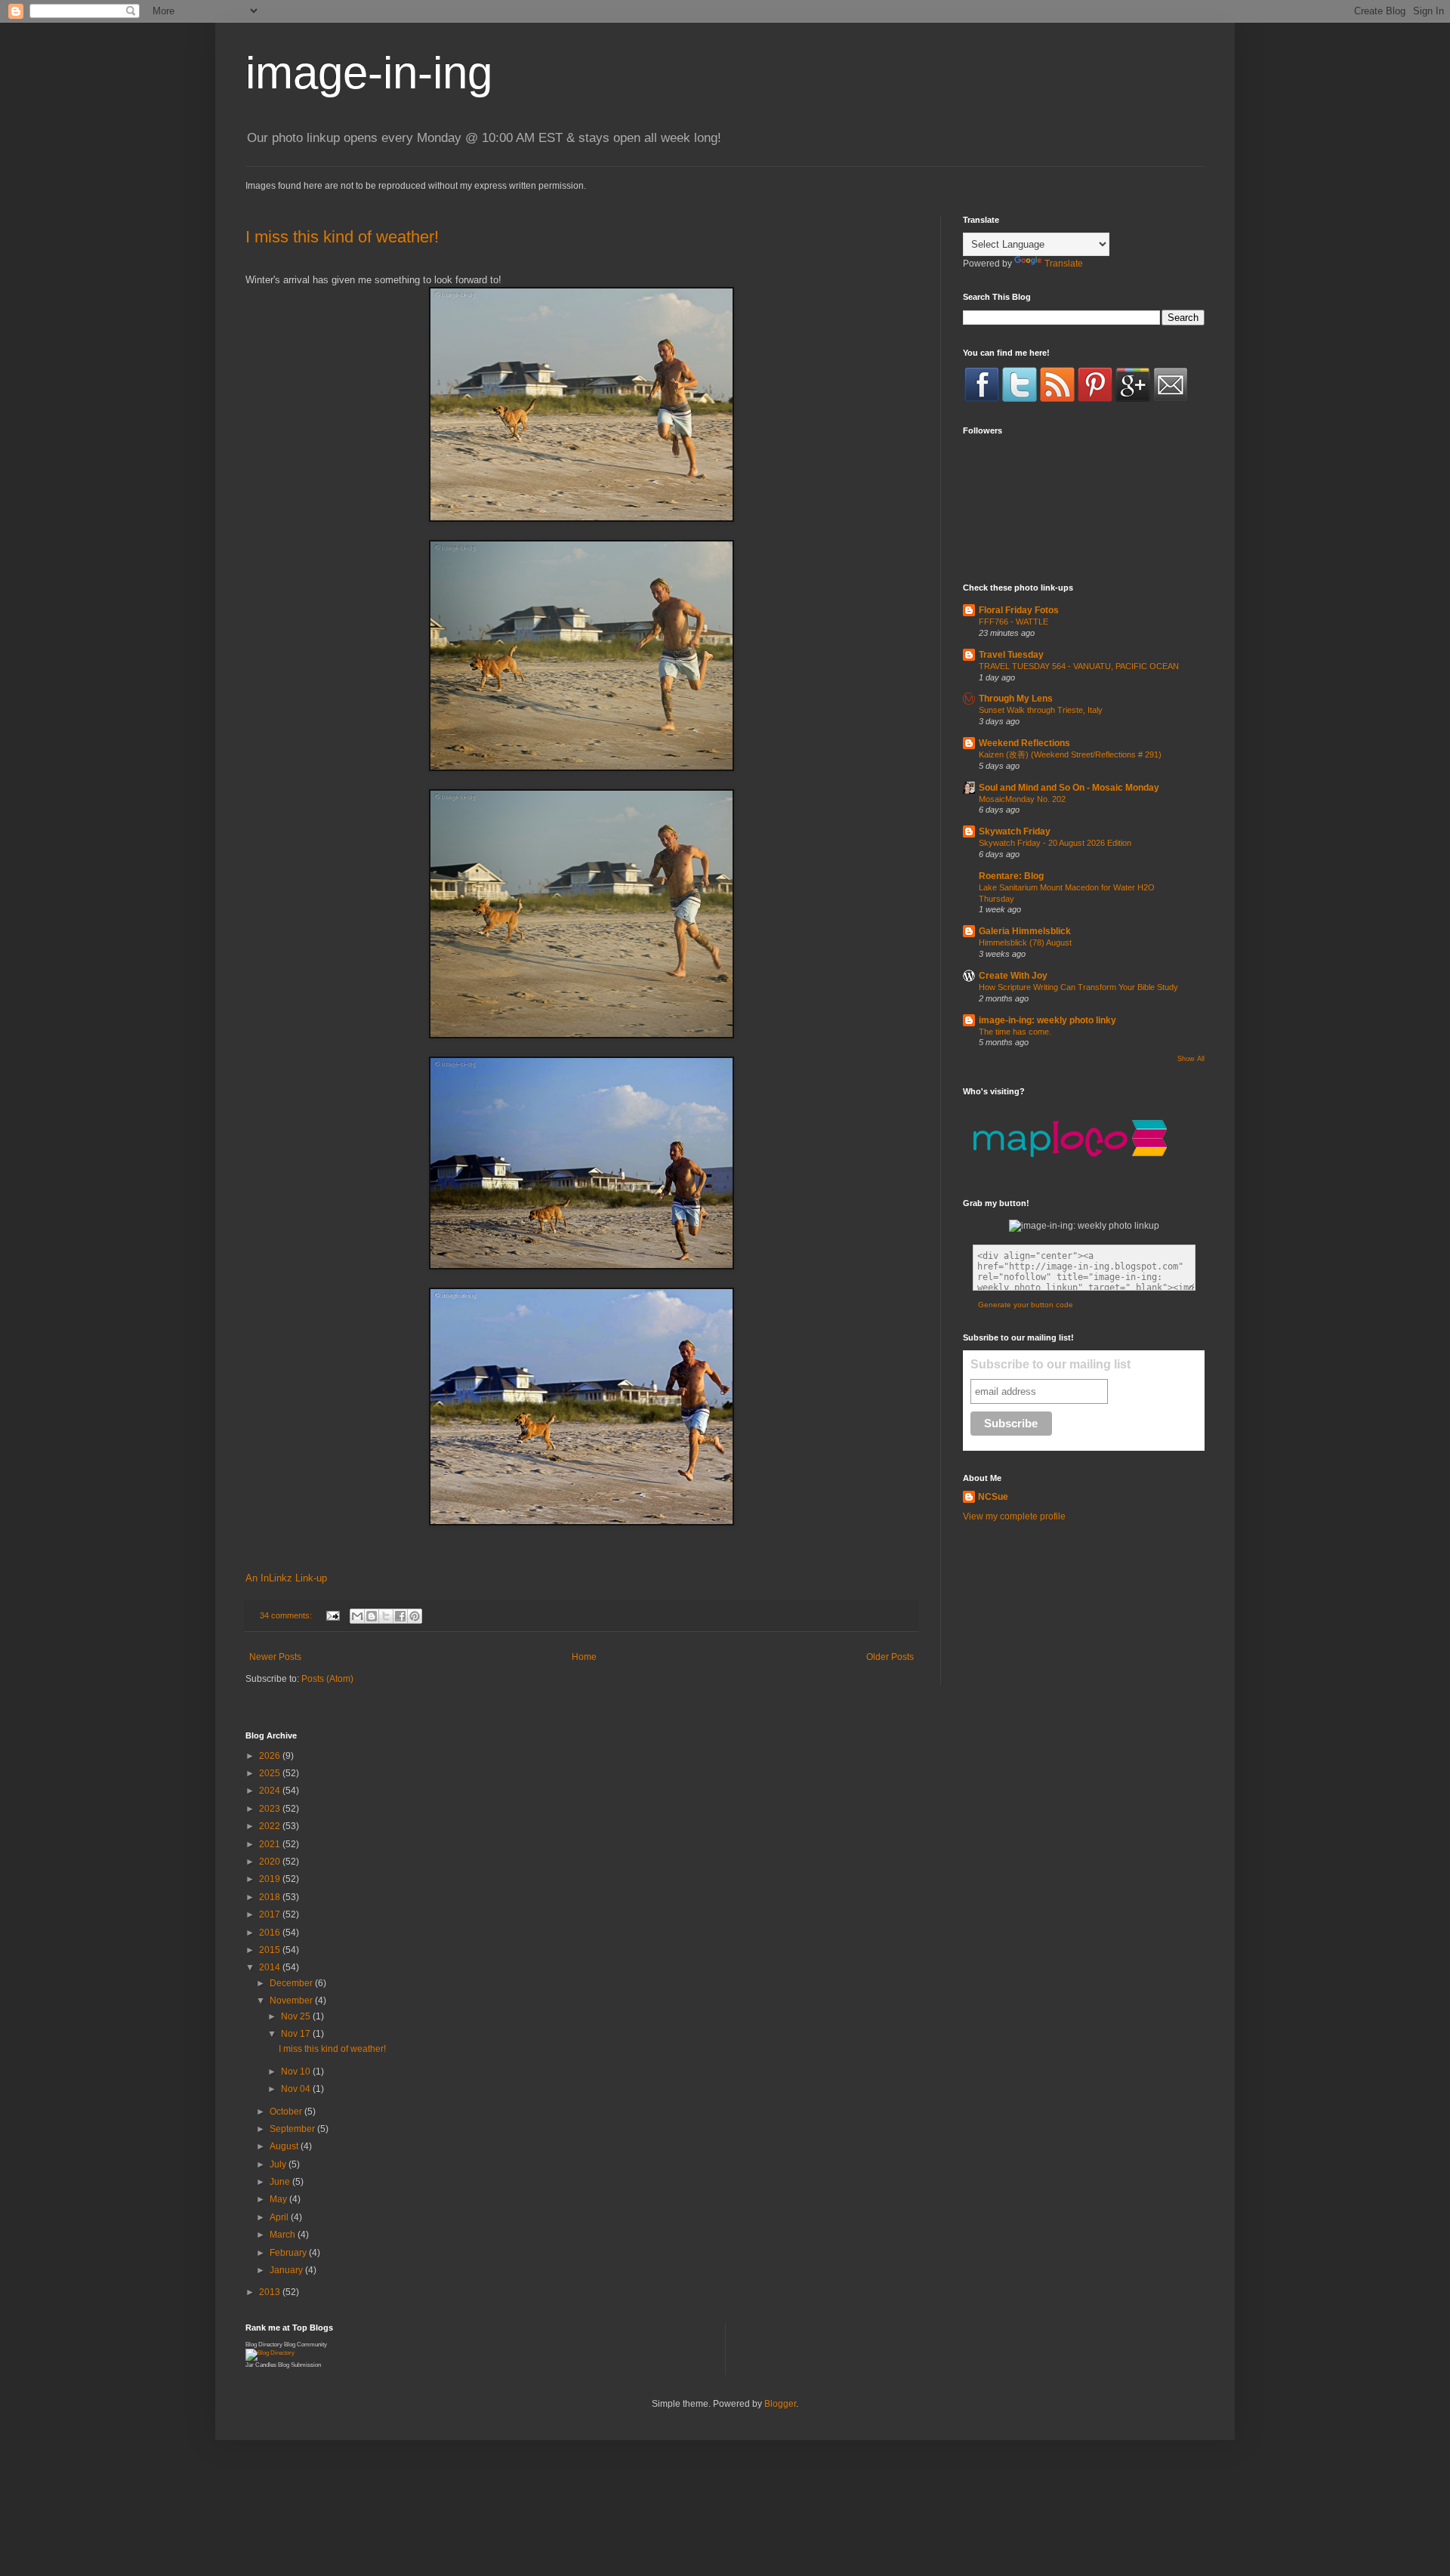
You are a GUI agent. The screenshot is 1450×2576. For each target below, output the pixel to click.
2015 (271, 1950)
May (279, 2199)
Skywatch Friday (1015, 831)
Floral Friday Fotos (1019, 610)
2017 (271, 1914)
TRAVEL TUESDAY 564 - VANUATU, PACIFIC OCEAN (1079, 666)
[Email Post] (332, 1615)
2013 (271, 2292)
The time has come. (1015, 1032)
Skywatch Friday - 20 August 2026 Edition (1055, 843)
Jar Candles (261, 2365)
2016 (271, 1933)
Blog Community (305, 2345)
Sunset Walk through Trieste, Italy (1041, 710)
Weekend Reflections (1024, 743)
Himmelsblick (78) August (1025, 942)
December (292, 1983)
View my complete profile (1014, 1516)
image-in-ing (369, 73)
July (279, 2164)
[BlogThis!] (372, 1616)
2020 (271, 1862)
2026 (271, 1756)
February (289, 2253)
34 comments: (287, 1615)
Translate (1064, 264)
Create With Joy (1013, 976)
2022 (271, 1826)
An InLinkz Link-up (286, 1578)
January (287, 2270)
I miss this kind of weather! (342, 237)
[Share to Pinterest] (415, 1616)
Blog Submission (299, 2365)
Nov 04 (297, 2089)
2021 (271, 1844)
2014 (271, 1967)
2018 (271, 1897)
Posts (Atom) (327, 1679)
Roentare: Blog (1011, 876)
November (292, 2001)
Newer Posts (275, 1657)
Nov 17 (297, 2034)
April (280, 2217)
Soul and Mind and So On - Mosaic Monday (1069, 788)
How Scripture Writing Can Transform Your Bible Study (1078, 987)
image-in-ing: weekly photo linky (1047, 1020)
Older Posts (890, 1657)
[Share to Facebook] (400, 1616)
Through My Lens (1016, 699)
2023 (271, 1809)
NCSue (993, 1497)
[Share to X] (386, 1616)
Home (584, 1657)
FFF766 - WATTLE (1013, 622)
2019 (271, 1879)
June (281, 2182)
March (284, 2235)
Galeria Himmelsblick (1025, 931)
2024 (271, 1791)
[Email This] (357, 1616)
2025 (271, 1773)
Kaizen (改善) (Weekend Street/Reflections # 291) (1070, 754)
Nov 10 (297, 2072)
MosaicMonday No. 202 (1022, 799)
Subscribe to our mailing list (1050, 1364)
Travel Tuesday (1011, 655)
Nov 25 (297, 2016)
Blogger (780, 2404)
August (285, 2146)
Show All (1191, 1059)
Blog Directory (264, 2345)
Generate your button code (1026, 1305)
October (287, 2112)
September (293, 2129)
